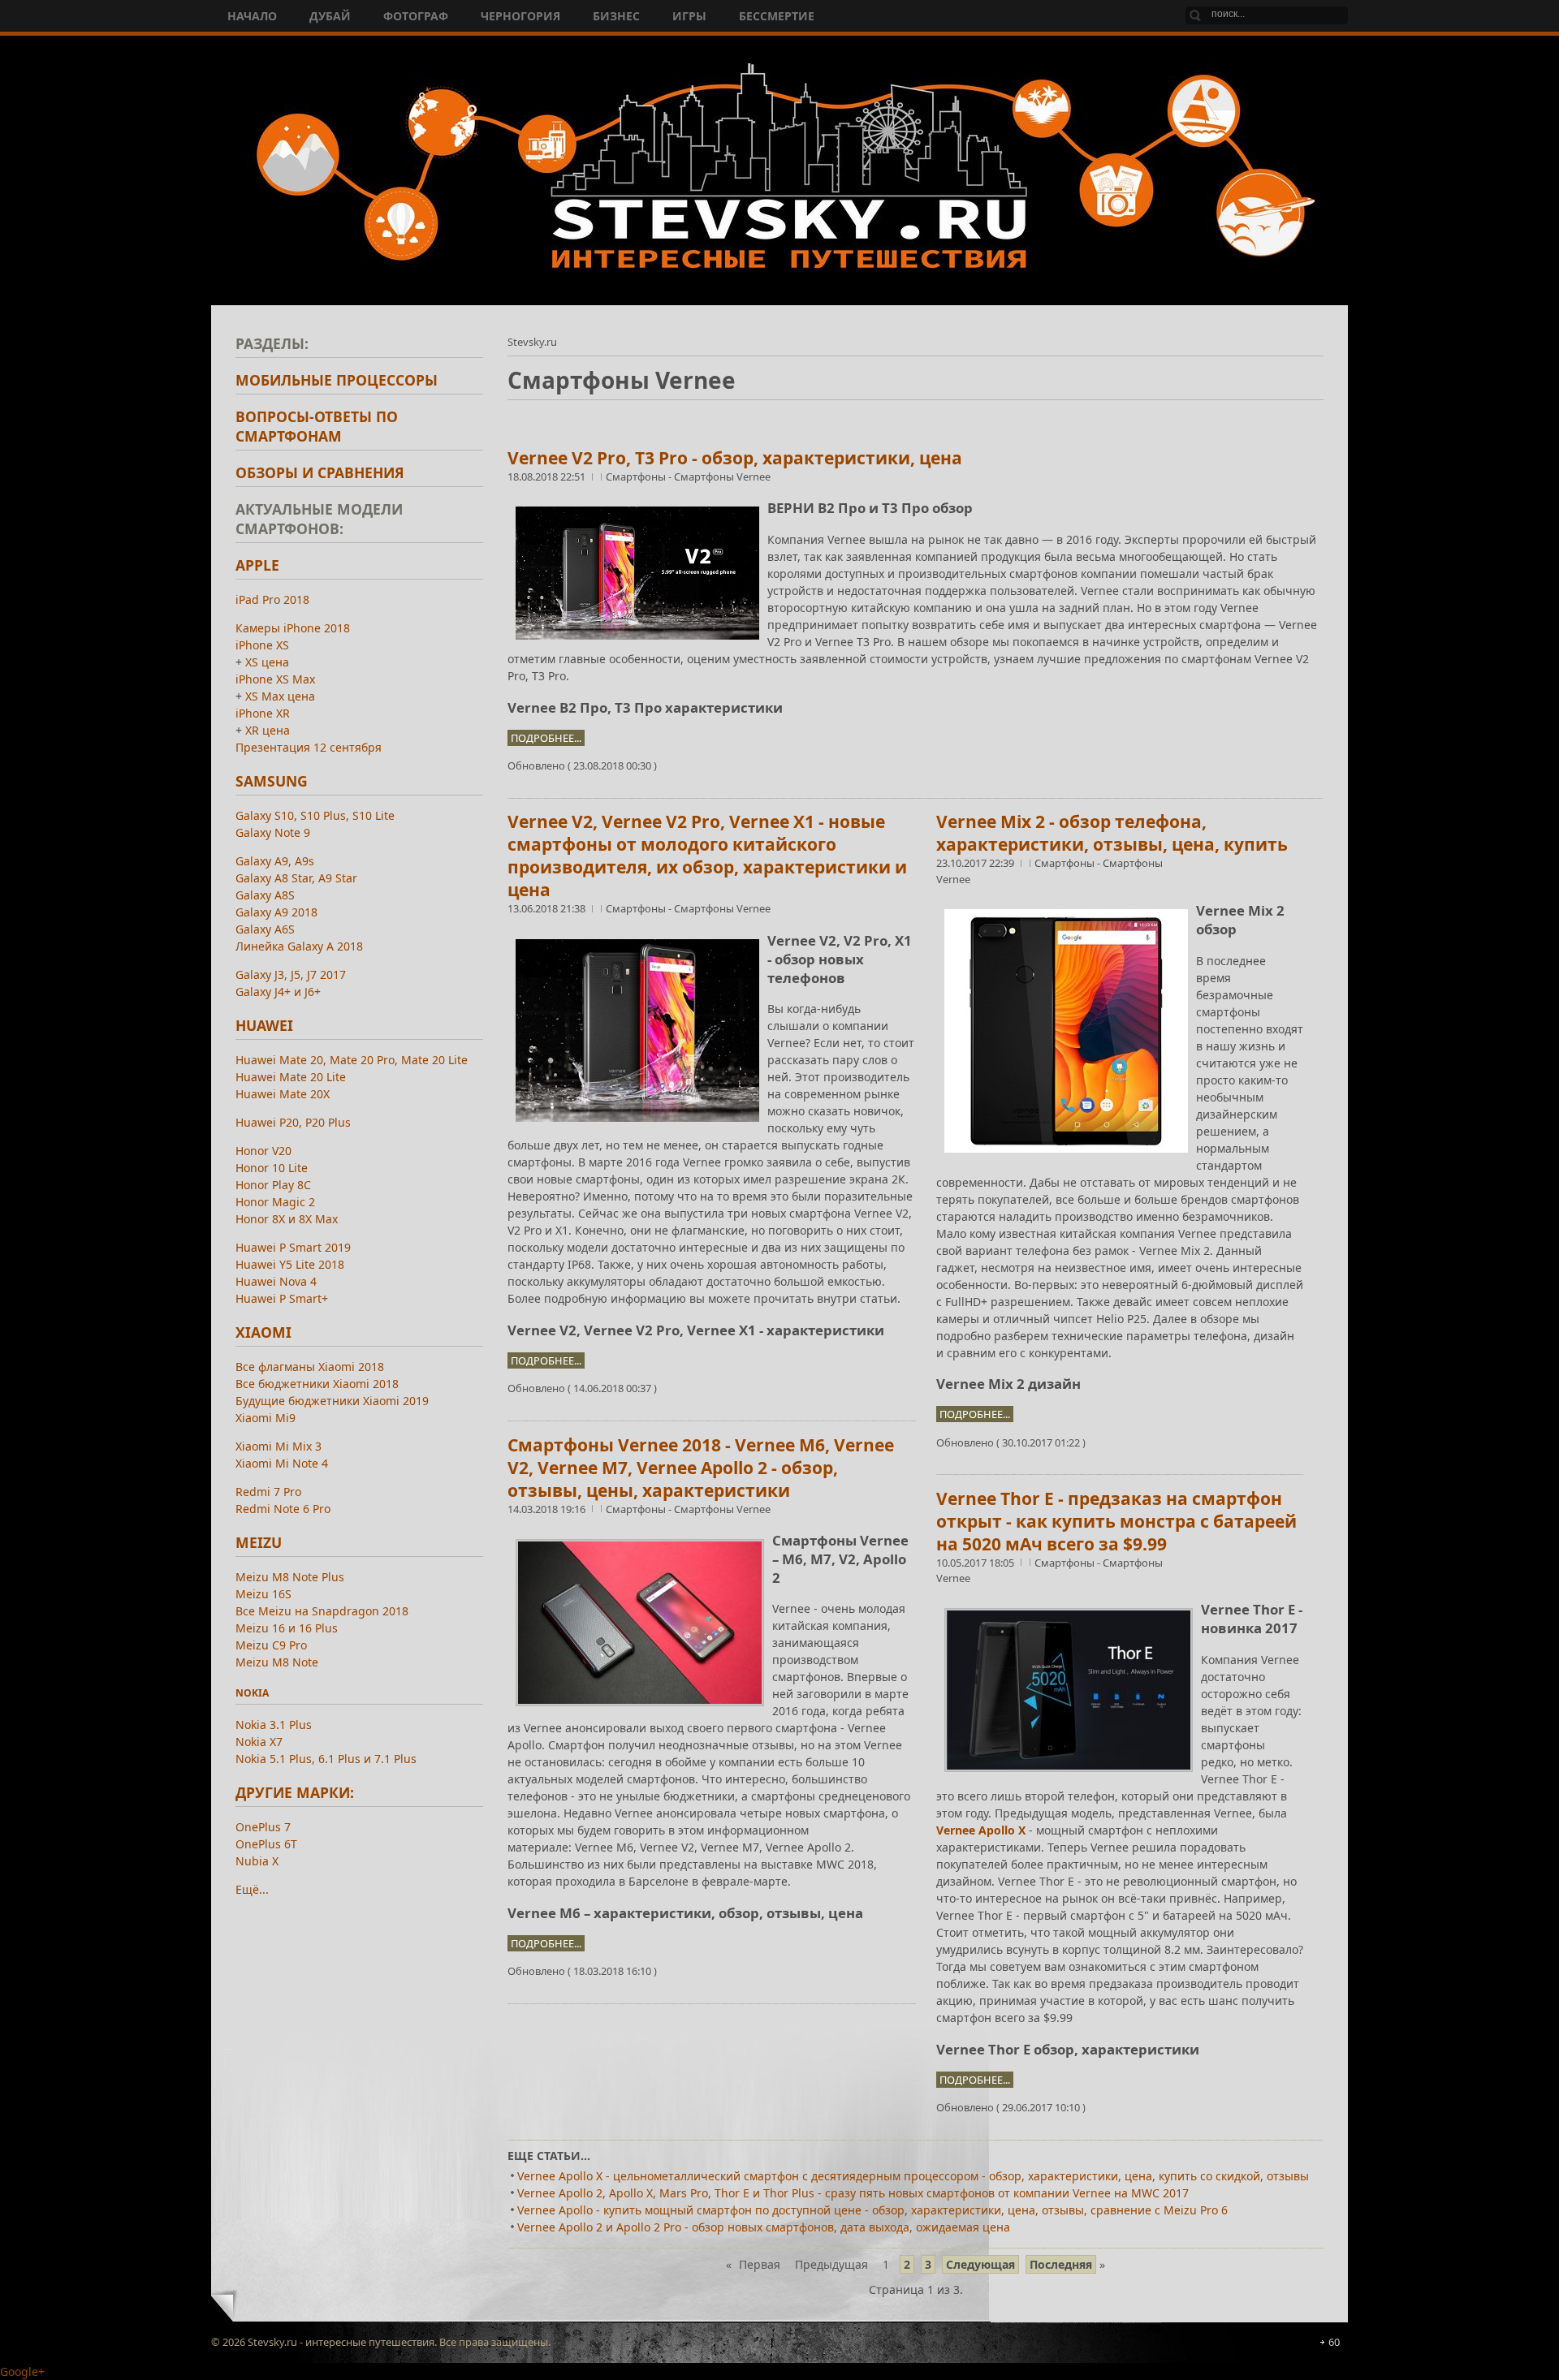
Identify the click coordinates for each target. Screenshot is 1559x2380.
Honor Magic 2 (275, 1202)
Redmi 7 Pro (268, 1492)
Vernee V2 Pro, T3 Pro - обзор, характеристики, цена (735, 458)
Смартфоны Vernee (722, 476)
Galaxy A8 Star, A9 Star (296, 878)
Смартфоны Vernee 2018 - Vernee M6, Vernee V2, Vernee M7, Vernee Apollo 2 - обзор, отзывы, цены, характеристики (701, 1468)
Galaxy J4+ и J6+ (278, 992)
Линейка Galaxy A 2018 (299, 946)
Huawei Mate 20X (283, 1094)
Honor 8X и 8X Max (287, 1219)
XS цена (267, 662)
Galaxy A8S (265, 895)
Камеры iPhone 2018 (293, 628)
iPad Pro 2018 (272, 599)
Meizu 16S (263, 1594)
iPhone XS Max (275, 679)
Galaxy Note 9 (273, 832)
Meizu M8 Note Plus (290, 1577)
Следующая (980, 2264)
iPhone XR (263, 713)
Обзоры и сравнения (320, 472)
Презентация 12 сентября (309, 747)
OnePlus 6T (266, 1844)
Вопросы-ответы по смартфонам (317, 426)
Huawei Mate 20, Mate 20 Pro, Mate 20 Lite (352, 1060)
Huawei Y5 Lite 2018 (290, 1264)
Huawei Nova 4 (276, 1281)
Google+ (22, 2371)
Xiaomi (263, 1332)
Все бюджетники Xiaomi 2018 (317, 1384)
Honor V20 (263, 1151)
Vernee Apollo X (981, 1830)
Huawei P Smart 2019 (293, 1247)
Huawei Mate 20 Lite (291, 1077)
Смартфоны (637, 476)
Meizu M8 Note (277, 1662)
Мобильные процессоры (337, 380)
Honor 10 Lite (272, 1168)
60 (1334, 2342)
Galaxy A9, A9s (275, 861)
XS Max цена (280, 696)
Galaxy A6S (265, 929)
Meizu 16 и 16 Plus (287, 1628)
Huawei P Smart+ (282, 1298)
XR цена (268, 730)
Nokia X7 (259, 1742)
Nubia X (257, 1861)
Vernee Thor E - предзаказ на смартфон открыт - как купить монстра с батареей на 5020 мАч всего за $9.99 (1116, 1521)
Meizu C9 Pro (271, 1645)
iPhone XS (262, 645)
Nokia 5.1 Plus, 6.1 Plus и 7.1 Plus (326, 1759)
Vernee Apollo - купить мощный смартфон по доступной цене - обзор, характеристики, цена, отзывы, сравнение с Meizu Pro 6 (872, 2210)
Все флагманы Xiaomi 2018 (310, 1367)
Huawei (264, 1025)
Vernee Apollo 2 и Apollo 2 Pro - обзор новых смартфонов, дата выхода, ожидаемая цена (764, 2227)
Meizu (259, 1542)
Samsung (272, 781)
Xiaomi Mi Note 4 (282, 1463)
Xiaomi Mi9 (266, 1418)
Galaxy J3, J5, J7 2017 (291, 974)
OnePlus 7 (263, 1827)
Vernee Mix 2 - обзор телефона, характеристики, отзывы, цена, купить (1112, 833)
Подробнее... (546, 738)
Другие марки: (295, 1792)
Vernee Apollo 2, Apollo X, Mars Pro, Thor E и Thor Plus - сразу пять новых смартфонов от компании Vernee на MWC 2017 (853, 2193)
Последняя (1061, 2264)
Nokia (252, 1693)
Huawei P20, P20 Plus (293, 1122)
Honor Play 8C (273, 1185)
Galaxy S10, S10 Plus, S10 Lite (315, 815)
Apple (257, 565)
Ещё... (252, 1889)
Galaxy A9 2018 (276, 912)
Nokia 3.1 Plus (274, 1725)
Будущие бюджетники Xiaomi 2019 (332, 1401)
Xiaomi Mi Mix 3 (279, 1446)
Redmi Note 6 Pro (283, 1509)
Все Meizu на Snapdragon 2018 (322, 1611)
